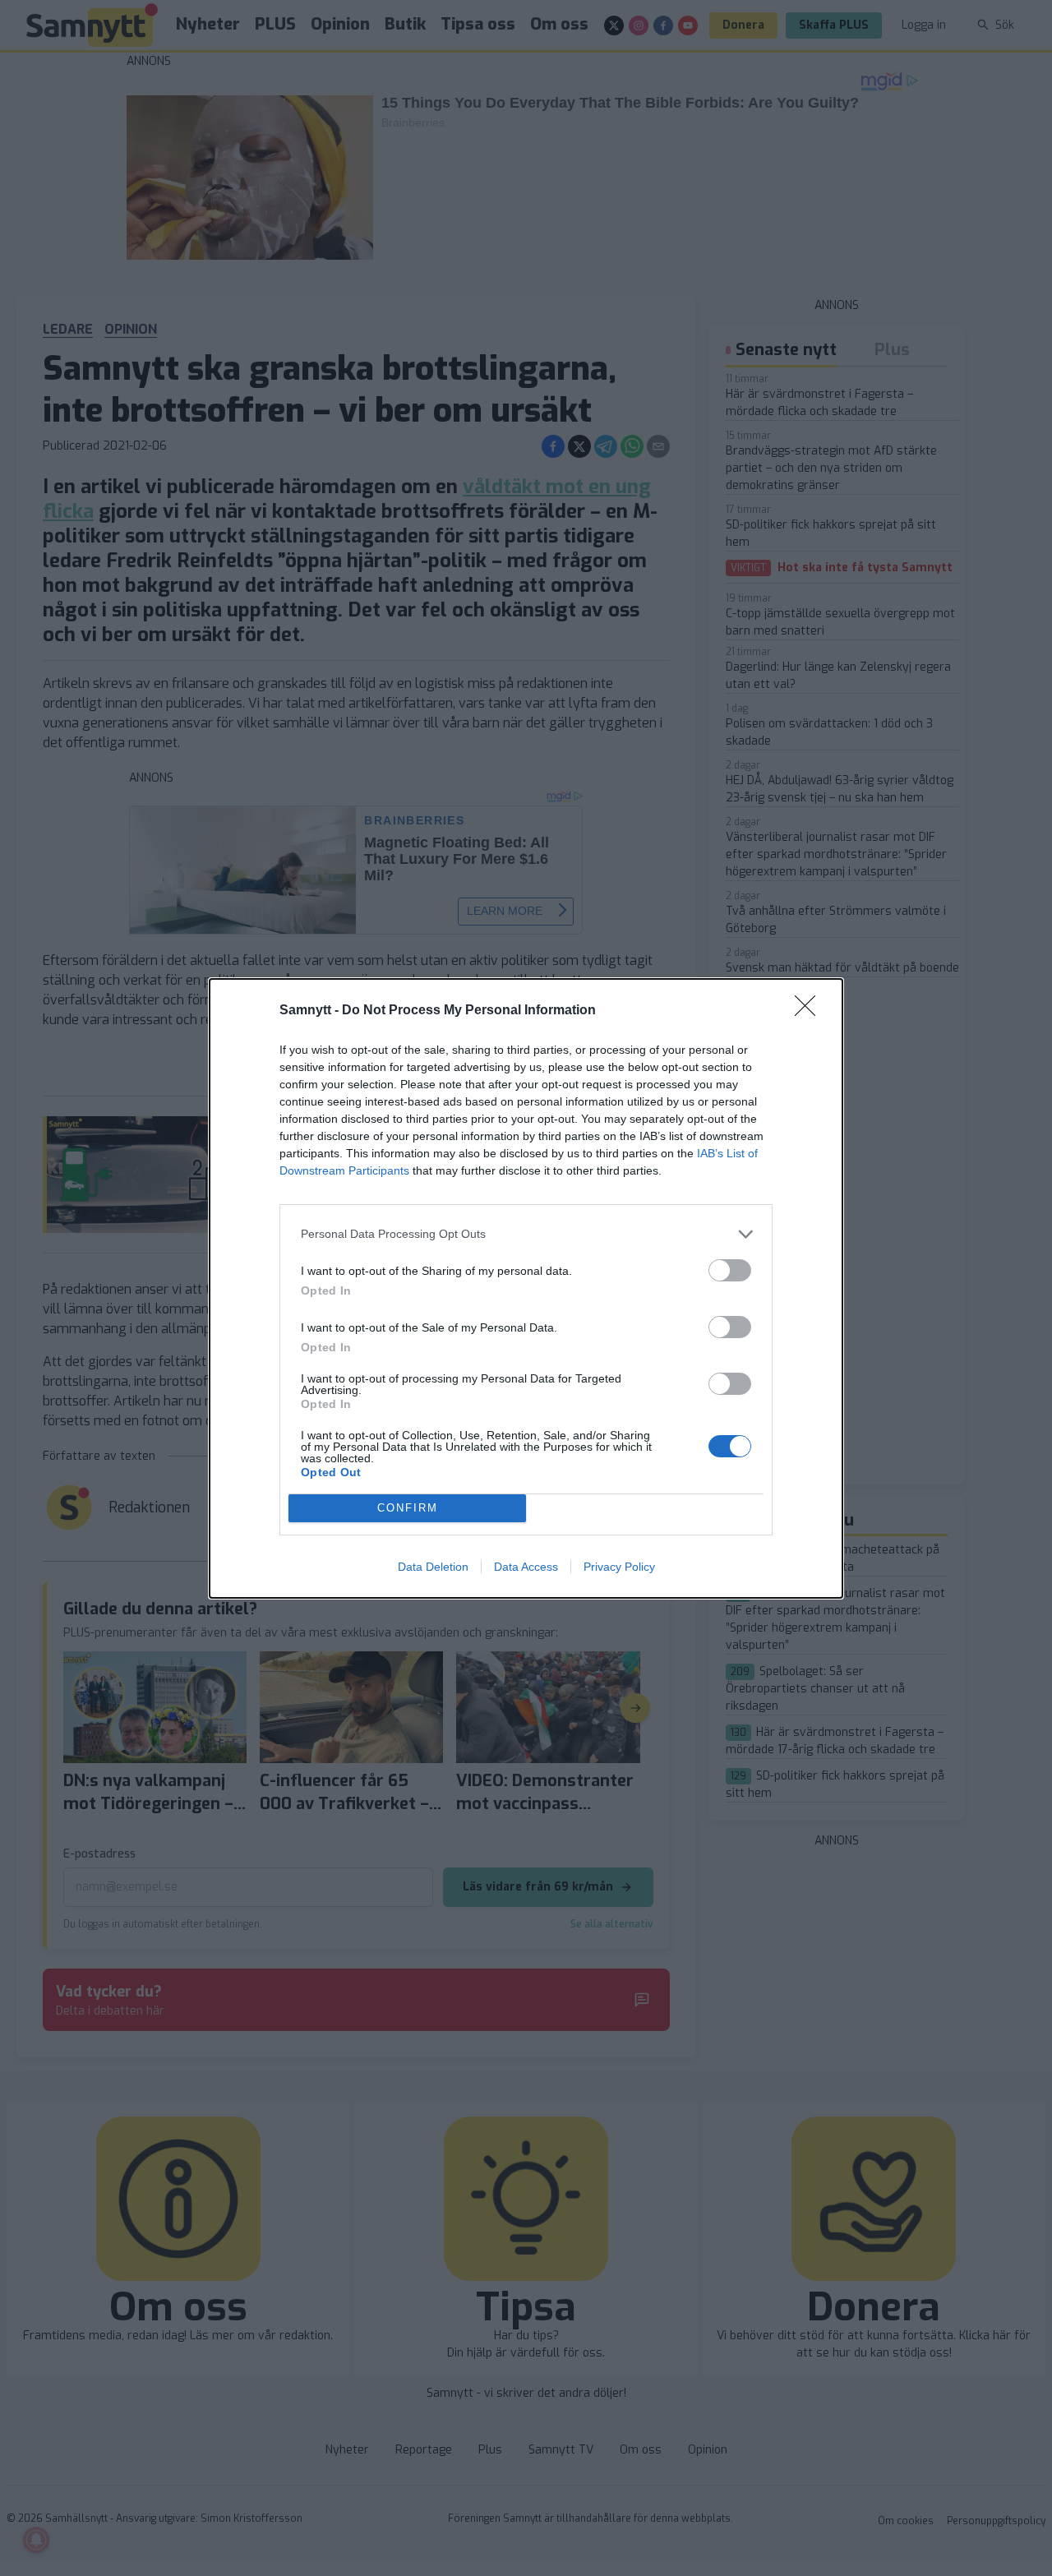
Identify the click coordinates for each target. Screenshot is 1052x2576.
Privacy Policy (619, 1567)
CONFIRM (408, 1508)
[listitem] (526, 1234)
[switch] (730, 1270)
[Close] (810, 1011)
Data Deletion (433, 1567)
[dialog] (526, 1288)
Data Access (526, 1567)
